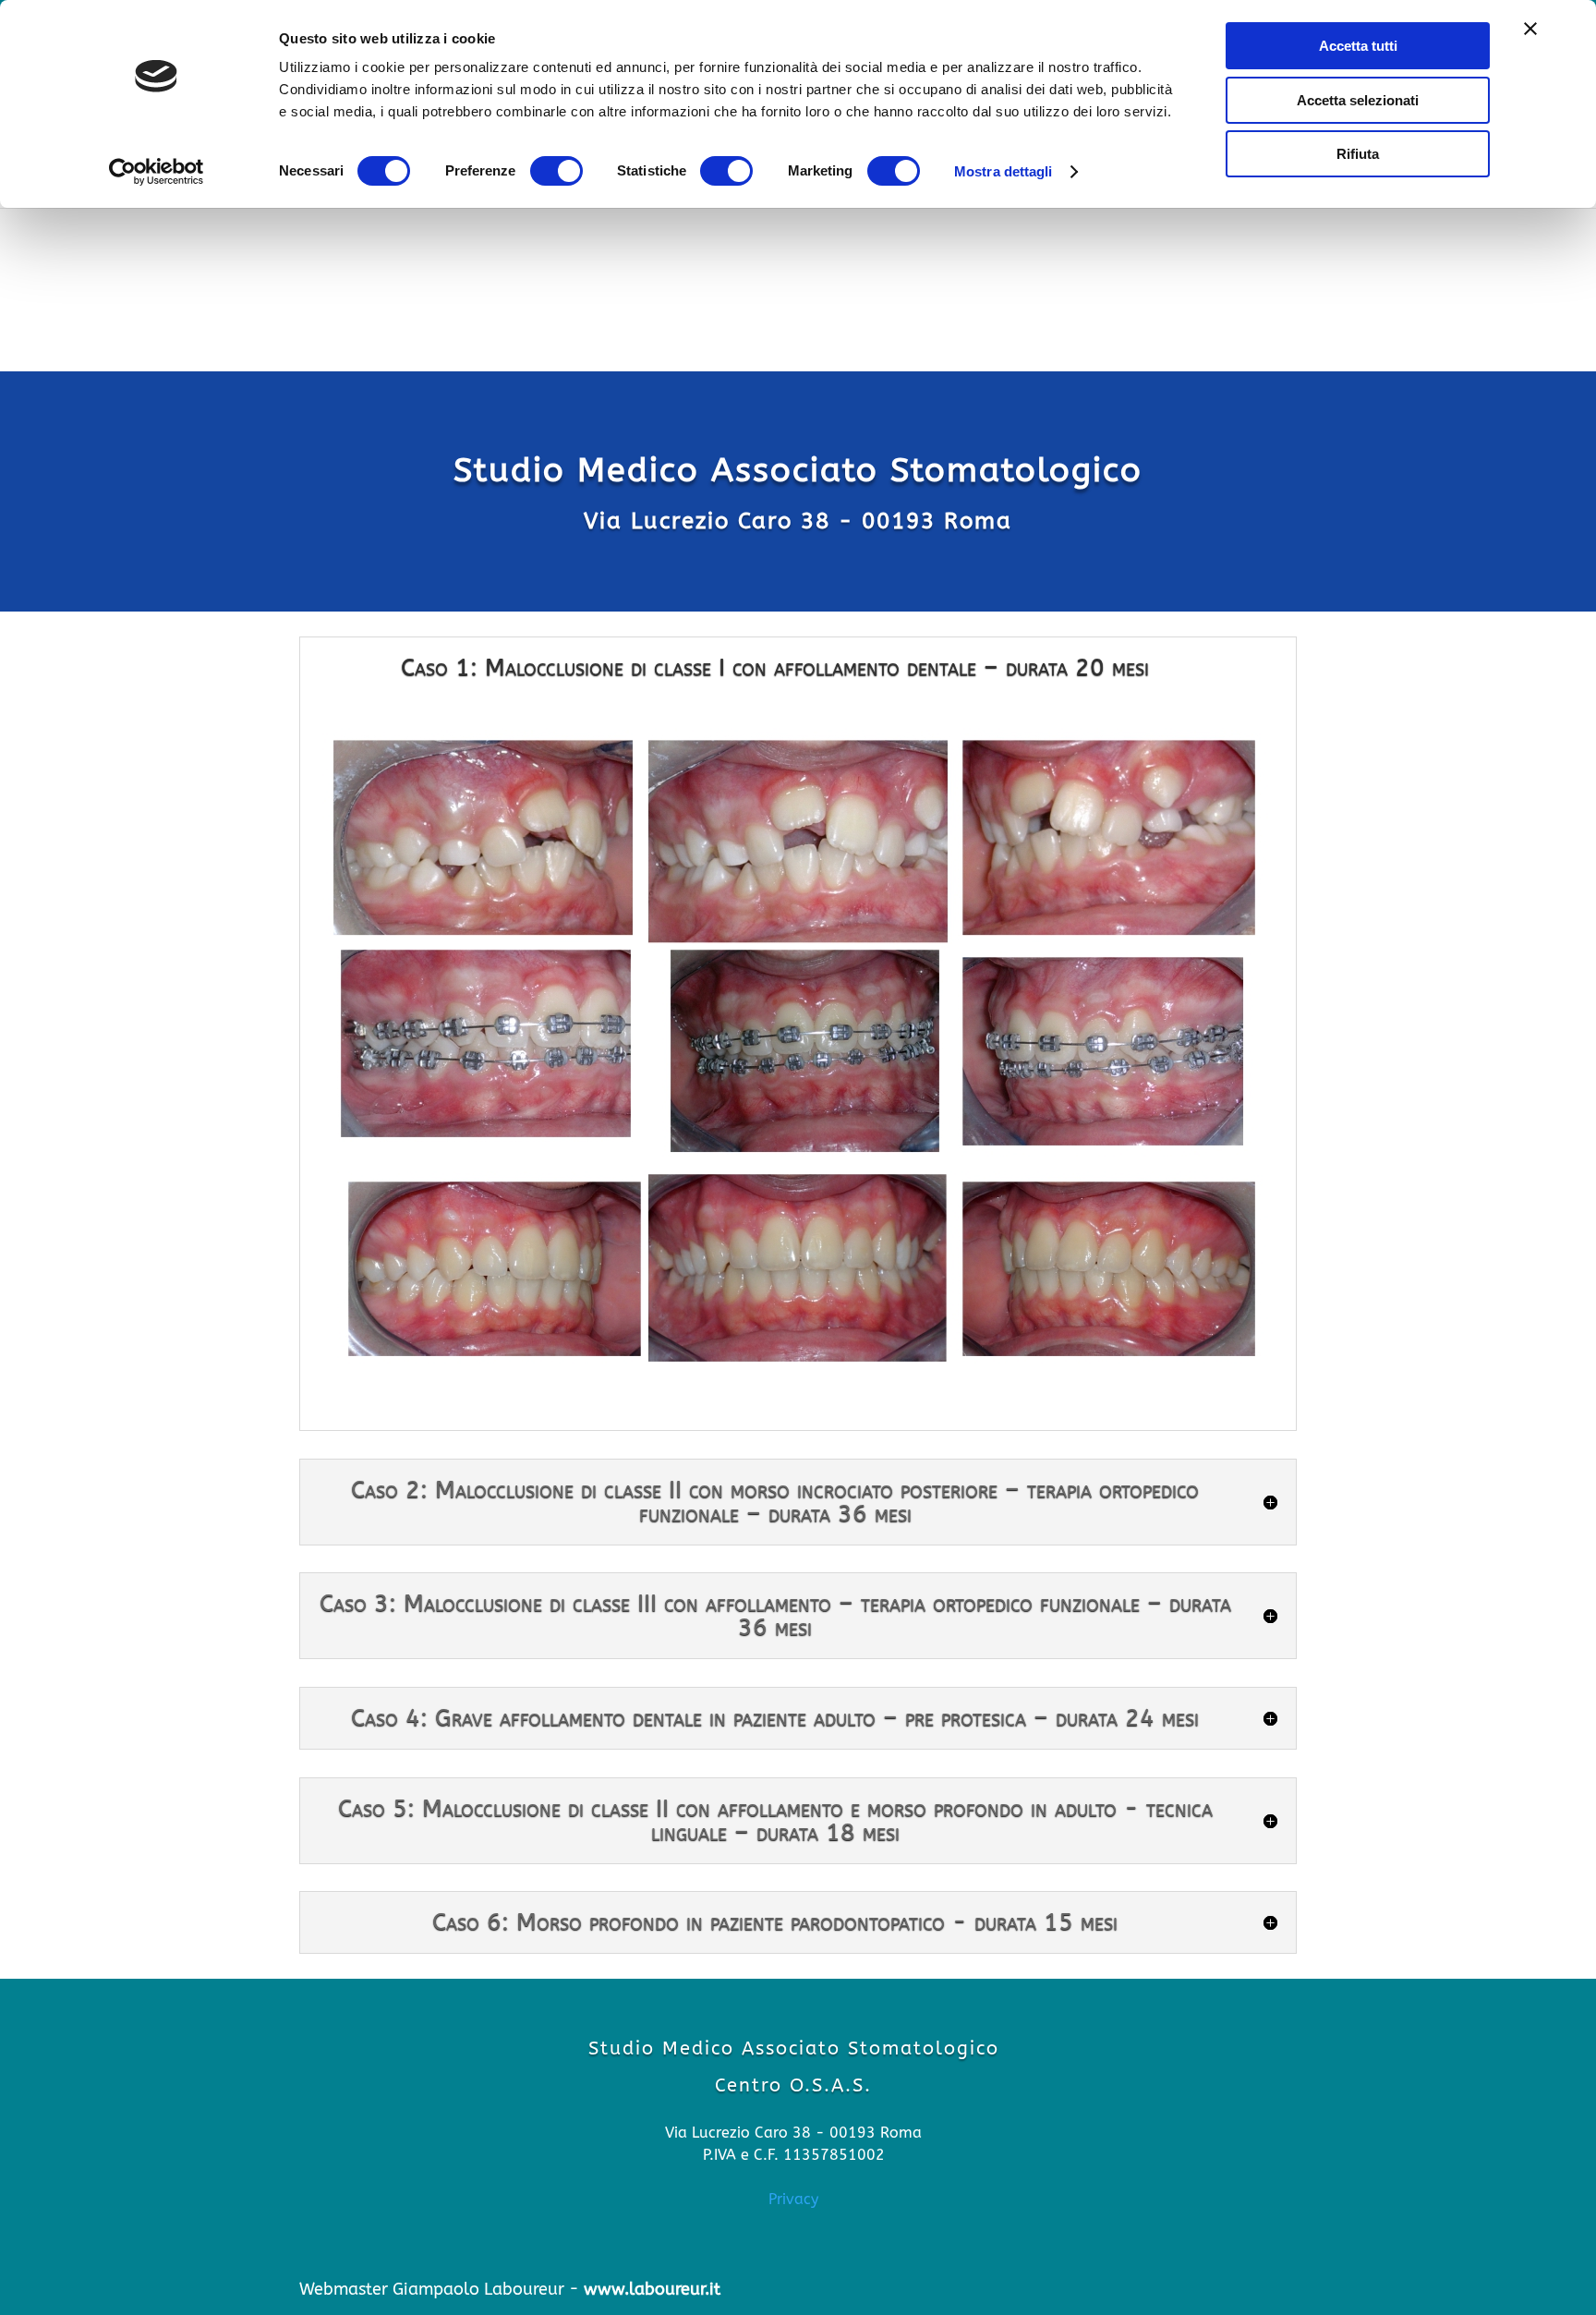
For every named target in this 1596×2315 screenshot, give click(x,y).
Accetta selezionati (1358, 100)
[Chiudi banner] (1530, 29)
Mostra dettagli (1004, 171)
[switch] (556, 171)
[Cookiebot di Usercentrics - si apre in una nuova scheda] (157, 172)
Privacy (793, 2199)
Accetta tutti (1358, 46)
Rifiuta (1358, 154)
